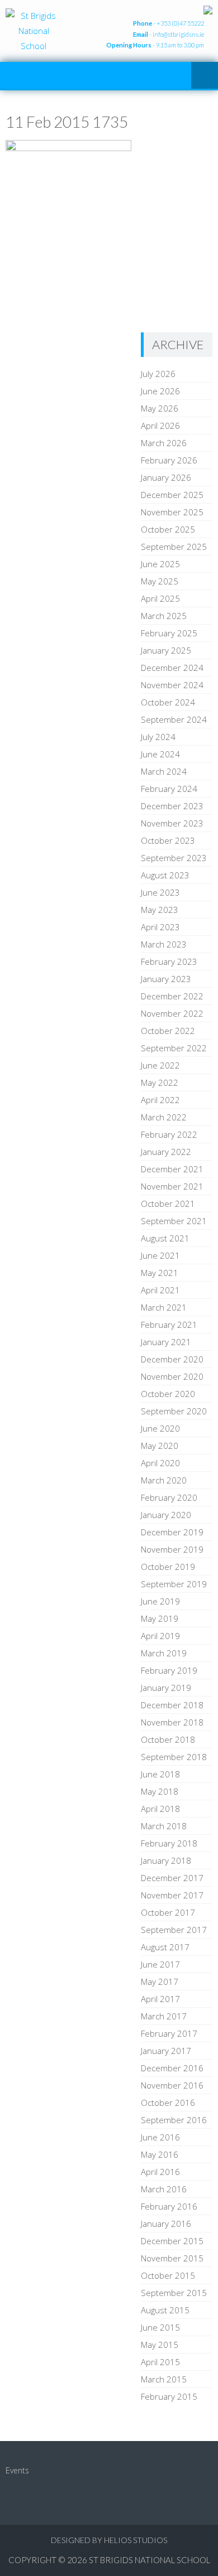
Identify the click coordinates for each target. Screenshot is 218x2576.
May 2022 (160, 1082)
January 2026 (166, 477)
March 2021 (164, 1307)
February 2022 (169, 1134)
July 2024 (158, 737)
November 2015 (172, 2258)
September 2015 (174, 2293)
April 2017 (160, 1999)
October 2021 (168, 1204)
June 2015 (160, 2327)
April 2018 (160, 1809)
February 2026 (169, 460)
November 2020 (172, 1376)
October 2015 (168, 2275)
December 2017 (172, 1878)
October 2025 (168, 529)
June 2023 (160, 892)
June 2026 (160, 391)
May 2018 (160, 1791)
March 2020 (164, 1480)
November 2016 (172, 2085)
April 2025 (160, 598)
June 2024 (160, 754)
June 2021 (160, 1255)
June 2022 (160, 1065)
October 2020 (168, 1394)
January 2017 (166, 2051)
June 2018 (160, 1774)
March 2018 (164, 1826)
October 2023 (168, 840)
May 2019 (160, 1618)
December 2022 (172, 996)
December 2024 (172, 668)
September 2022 (174, 1048)
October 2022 (168, 1031)
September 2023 (174, 858)
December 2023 (172, 806)
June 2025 (160, 564)
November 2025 (172, 512)
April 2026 (160, 426)
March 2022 (164, 1117)
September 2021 (174, 1221)
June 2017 (160, 1964)
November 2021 (172, 1186)
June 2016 (160, 2137)
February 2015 (169, 2396)
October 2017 (168, 1912)
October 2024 (168, 702)
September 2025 (174, 547)
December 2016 (172, 2068)
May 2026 (160, 408)
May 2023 (160, 910)
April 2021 (160, 1290)
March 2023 (164, 944)
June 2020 (160, 1428)
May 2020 (160, 1446)
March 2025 (164, 616)
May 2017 (160, 1981)
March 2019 (164, 1653)
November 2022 (172, 1013)
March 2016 (164, 2189)
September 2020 (174, 1411)
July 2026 (158, 374)
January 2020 (166, 1515)
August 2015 (165, 2310)
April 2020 (160, 1463)
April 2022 (160, 1100)
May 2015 (160, 2345)
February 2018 (169, 1843)
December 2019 (172, 1532)
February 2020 (169, 1497)
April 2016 (160, 2172)
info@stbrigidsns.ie (178, 34)
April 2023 (160, 927)
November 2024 (172, 685)
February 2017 (169, 2033)
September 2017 (174, 1930)
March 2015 (164, 2379)
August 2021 (165, 1238)
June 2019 (160, 1601)
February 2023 (169, 961)
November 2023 (172, 823)
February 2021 (169, 1325)
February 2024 (169, 789)
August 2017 (165, 1947)
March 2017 (164, 2016)
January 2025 (166, 650)
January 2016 (166, 2224)
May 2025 (160, 581)
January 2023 (166, 979)
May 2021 (160, 1273)
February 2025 (169, 633)
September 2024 (174, 719)
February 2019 (169, 1670)
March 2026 (164, 443)
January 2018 (166, 1860)
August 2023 (165, 875)
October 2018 (168, 1739)
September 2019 (174, 1584)
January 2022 (166, 1152)
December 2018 (172, 1705)
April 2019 (160, 1636)
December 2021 (172, 1169)
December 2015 (172, 2241)
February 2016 (169, 2206)
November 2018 (172, 1722)
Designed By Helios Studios (109, 2540)
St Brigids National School (150, 2560)
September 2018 (174, 1757)
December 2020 (172, 1359)
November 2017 (172, 1895)
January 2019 (166, 1688)
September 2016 (174, 2120)
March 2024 (164, 771)
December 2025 (172, 495)
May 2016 (160, 2154)
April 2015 (160, 2362)
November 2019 (172, 1549)
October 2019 (168, 1567)
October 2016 (168, 2103)
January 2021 (166, 1342)
